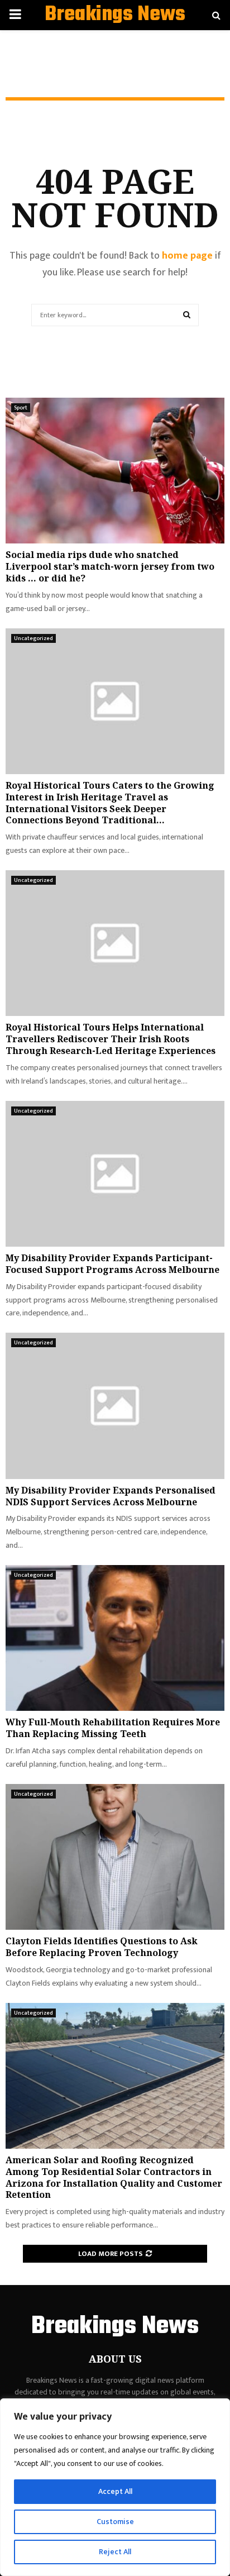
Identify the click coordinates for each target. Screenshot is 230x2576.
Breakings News (115, 15)
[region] (115, 2487)
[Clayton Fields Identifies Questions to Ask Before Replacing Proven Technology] (115, 1857)
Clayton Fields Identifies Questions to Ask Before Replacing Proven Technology (102, 1947)
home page (187, 256)
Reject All (115, 2552)
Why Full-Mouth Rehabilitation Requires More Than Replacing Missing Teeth (113, 1728)
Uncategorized (33, 638)
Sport (21, 408)
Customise (115, 2522)
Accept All (115, 2491)
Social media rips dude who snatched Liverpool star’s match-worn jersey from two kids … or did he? (110, 566)
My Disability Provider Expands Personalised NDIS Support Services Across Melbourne (111, 1496)
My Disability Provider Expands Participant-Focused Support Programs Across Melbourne (112, 1264)
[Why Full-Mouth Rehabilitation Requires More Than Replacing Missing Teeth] (115, 1638)
